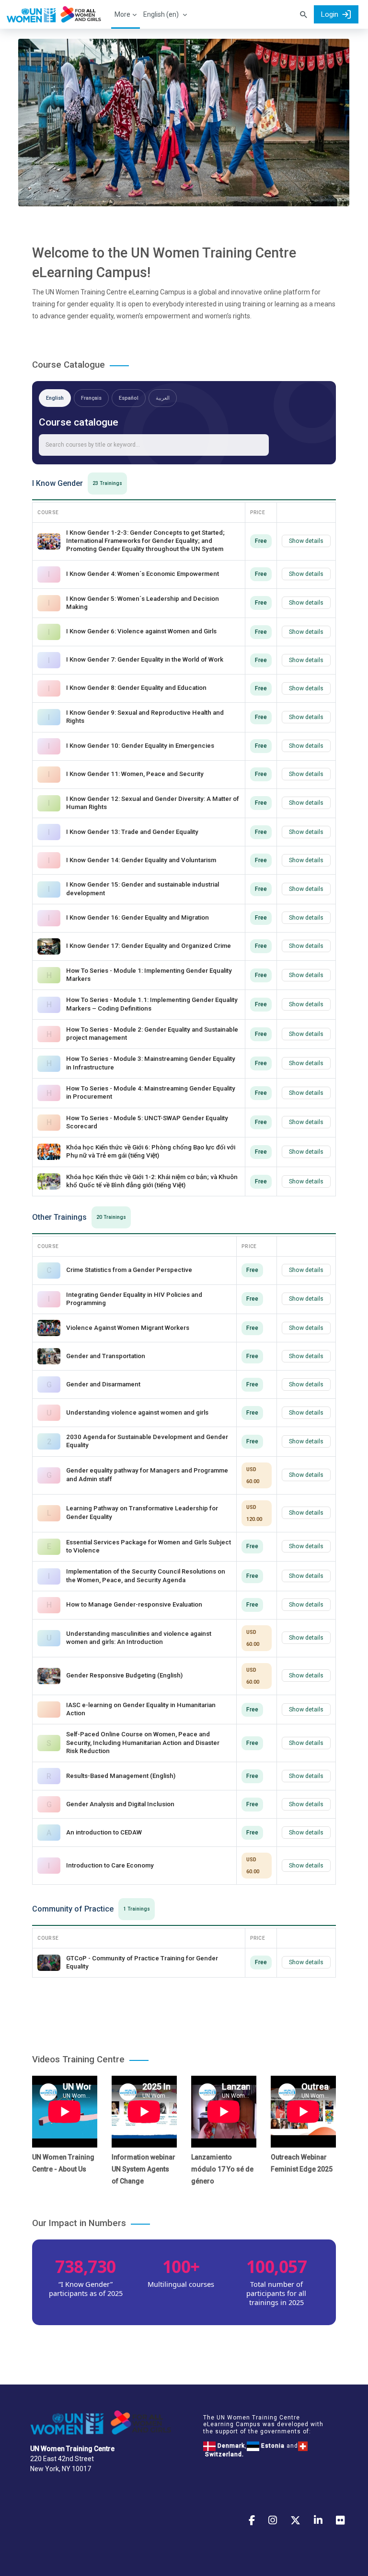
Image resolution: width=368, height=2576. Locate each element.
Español (129, 398)
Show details (306, 541)
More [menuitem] (122, 14)
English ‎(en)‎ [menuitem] (161, 14)
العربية (163, 398)
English (55, 398)
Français (91, 398)
